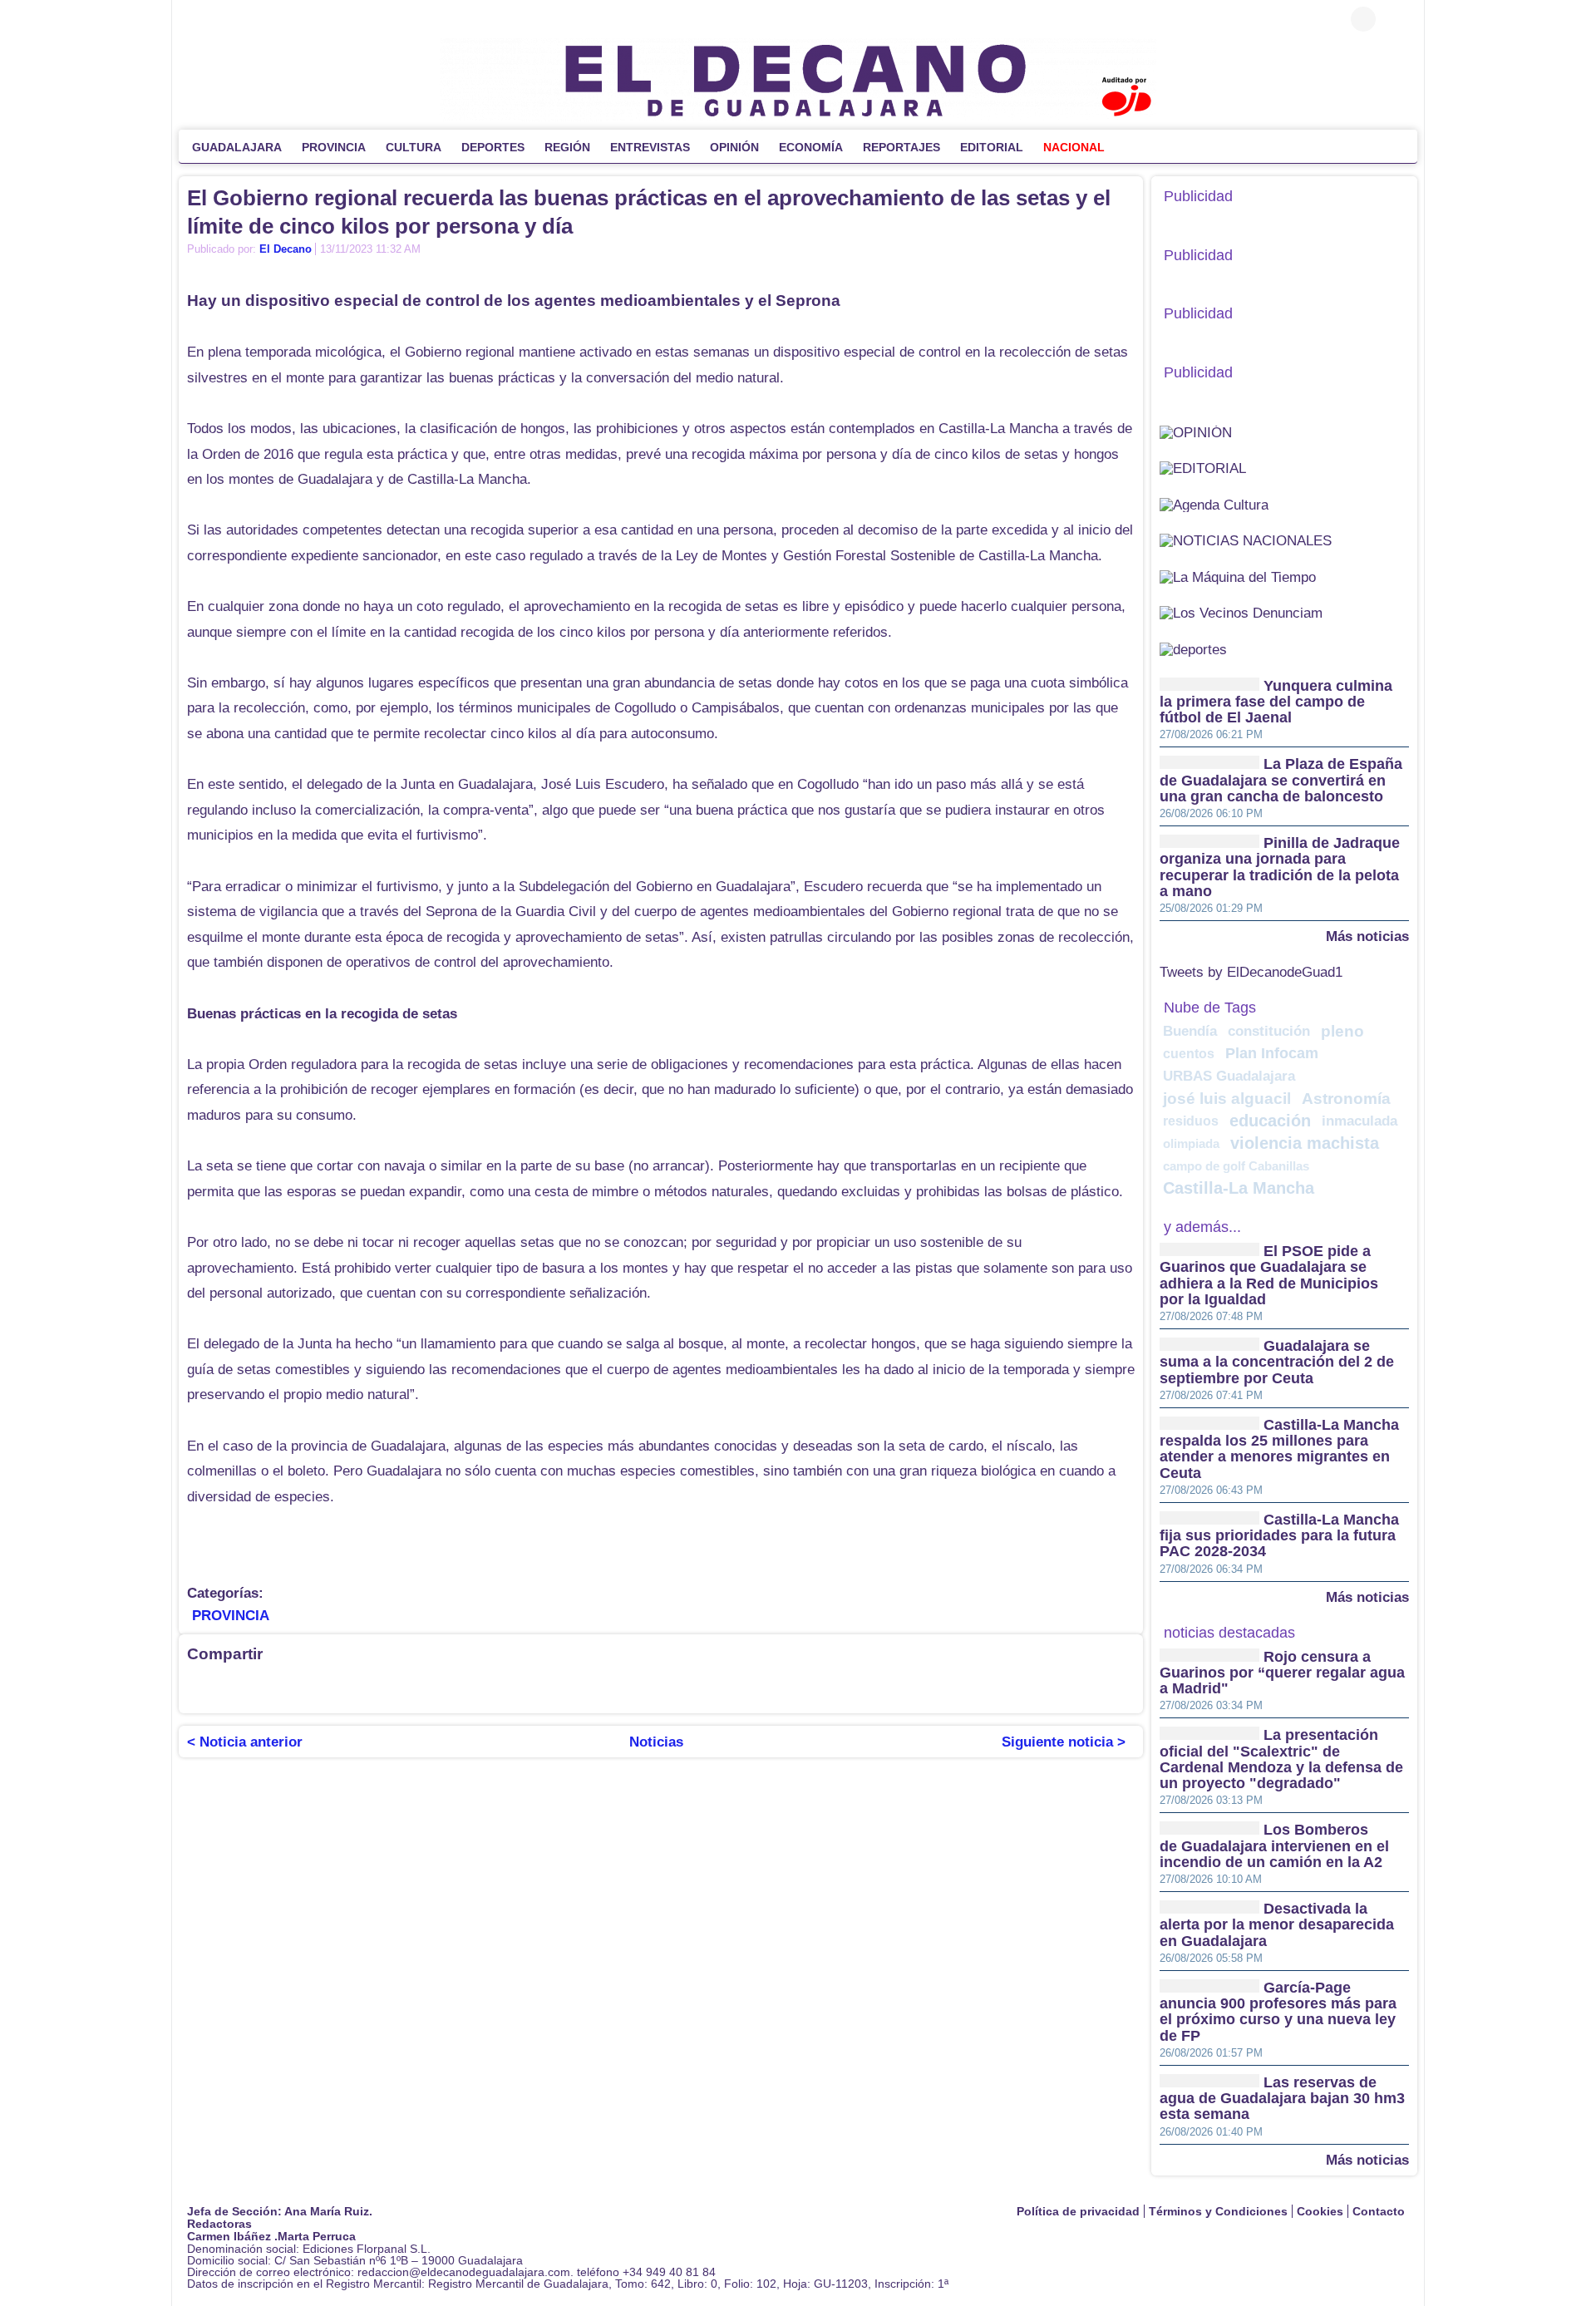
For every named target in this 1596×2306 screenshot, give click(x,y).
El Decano (286, 249)
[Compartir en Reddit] (532, 1688)
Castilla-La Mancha (1239, 1188)
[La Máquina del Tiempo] (1238, 576)
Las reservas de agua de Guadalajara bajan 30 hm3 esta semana (1282, 2099)
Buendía (1190, 1031)
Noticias (656, 1742)
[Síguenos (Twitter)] (220, 19)
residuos (1191, 1121)
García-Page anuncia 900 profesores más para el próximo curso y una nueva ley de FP (1278, 2012)
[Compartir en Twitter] (233, 1688)
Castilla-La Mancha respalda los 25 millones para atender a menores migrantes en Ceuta (1279, 1449)
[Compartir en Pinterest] (399, 1688)
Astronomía (1346, 1099)
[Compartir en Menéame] (499, 1688)
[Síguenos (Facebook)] (195, 19)
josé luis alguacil (1227, 1099)
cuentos (1189, 1053)
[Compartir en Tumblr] (432, 1688)
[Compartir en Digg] (465, 1688)
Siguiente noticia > (1064, 1742)
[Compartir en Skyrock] (565, 1688)
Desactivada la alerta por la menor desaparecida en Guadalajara (1277, 1925)
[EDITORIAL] (1203, 468)
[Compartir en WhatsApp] (332, 1688)
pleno (1342, 1031)
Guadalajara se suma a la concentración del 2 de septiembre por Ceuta (1277, 1362)
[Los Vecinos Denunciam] (1241, 612)
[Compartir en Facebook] (199, 1688)
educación (1270, 1121)
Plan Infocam (1272, 1053)
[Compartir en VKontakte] (598, 1688)
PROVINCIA (231, 1616)
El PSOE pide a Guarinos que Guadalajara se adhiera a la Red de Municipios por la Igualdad (1269, 1275)
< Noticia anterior (245, 1742)
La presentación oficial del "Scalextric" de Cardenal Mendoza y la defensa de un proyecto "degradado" (1281, 1760)
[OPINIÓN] (1196, 432)
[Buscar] (1396, 19)
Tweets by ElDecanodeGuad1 (1251, 972)
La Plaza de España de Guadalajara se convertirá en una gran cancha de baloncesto (1281, 781)
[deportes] (1193, 649)
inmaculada (1360, 1121)
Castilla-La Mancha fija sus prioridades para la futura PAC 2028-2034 (1279, 1536)
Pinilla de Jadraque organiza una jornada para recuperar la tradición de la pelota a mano (1280, 867)
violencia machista (1305, 1143)
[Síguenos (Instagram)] (245, 19)
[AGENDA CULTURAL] (1214, 504)
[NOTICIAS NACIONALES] (1246, 540)
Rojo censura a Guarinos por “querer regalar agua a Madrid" (1282, 1673)
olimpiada (1191, 1143)
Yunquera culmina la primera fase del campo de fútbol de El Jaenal (1276, 702)
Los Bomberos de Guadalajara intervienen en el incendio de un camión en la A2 (1274, 1847)
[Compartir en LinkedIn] (266, 1688)
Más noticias (1367, 936)
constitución (1269, 1031)
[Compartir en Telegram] (299, 1688)
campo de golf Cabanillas (1236, 1166)
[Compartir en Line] (366, 1688)
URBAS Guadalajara (1229, 1076)
